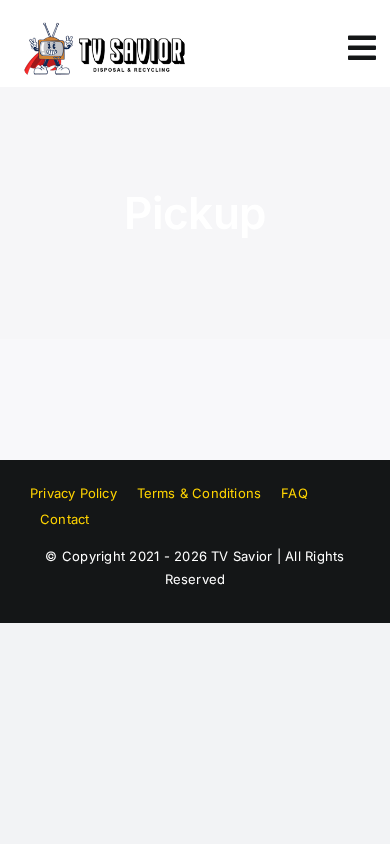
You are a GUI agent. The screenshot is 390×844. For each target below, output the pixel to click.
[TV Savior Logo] (103, 28)
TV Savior (241, 556)
